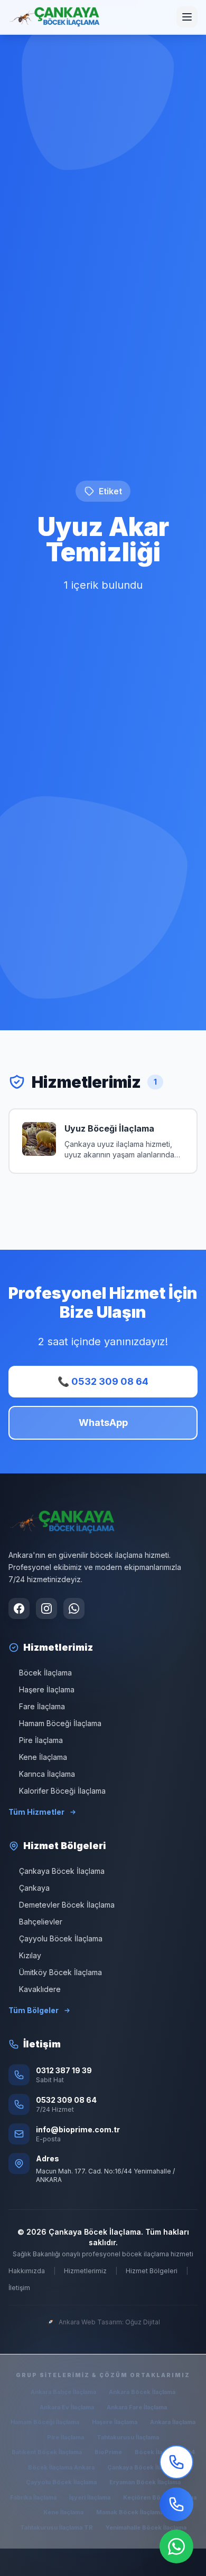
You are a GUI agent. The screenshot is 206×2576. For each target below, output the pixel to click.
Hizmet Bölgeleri (152, 2271)
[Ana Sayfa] (55, 17)
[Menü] (187, 17)
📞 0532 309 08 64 (103, 1381)
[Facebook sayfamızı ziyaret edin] (19, 1608)
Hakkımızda (27, 2271)
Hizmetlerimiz (85, 2271)
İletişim (19, 2288)
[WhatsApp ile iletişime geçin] (74, 1608)
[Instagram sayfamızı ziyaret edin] (46, 1608)
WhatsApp (103, 1423)
